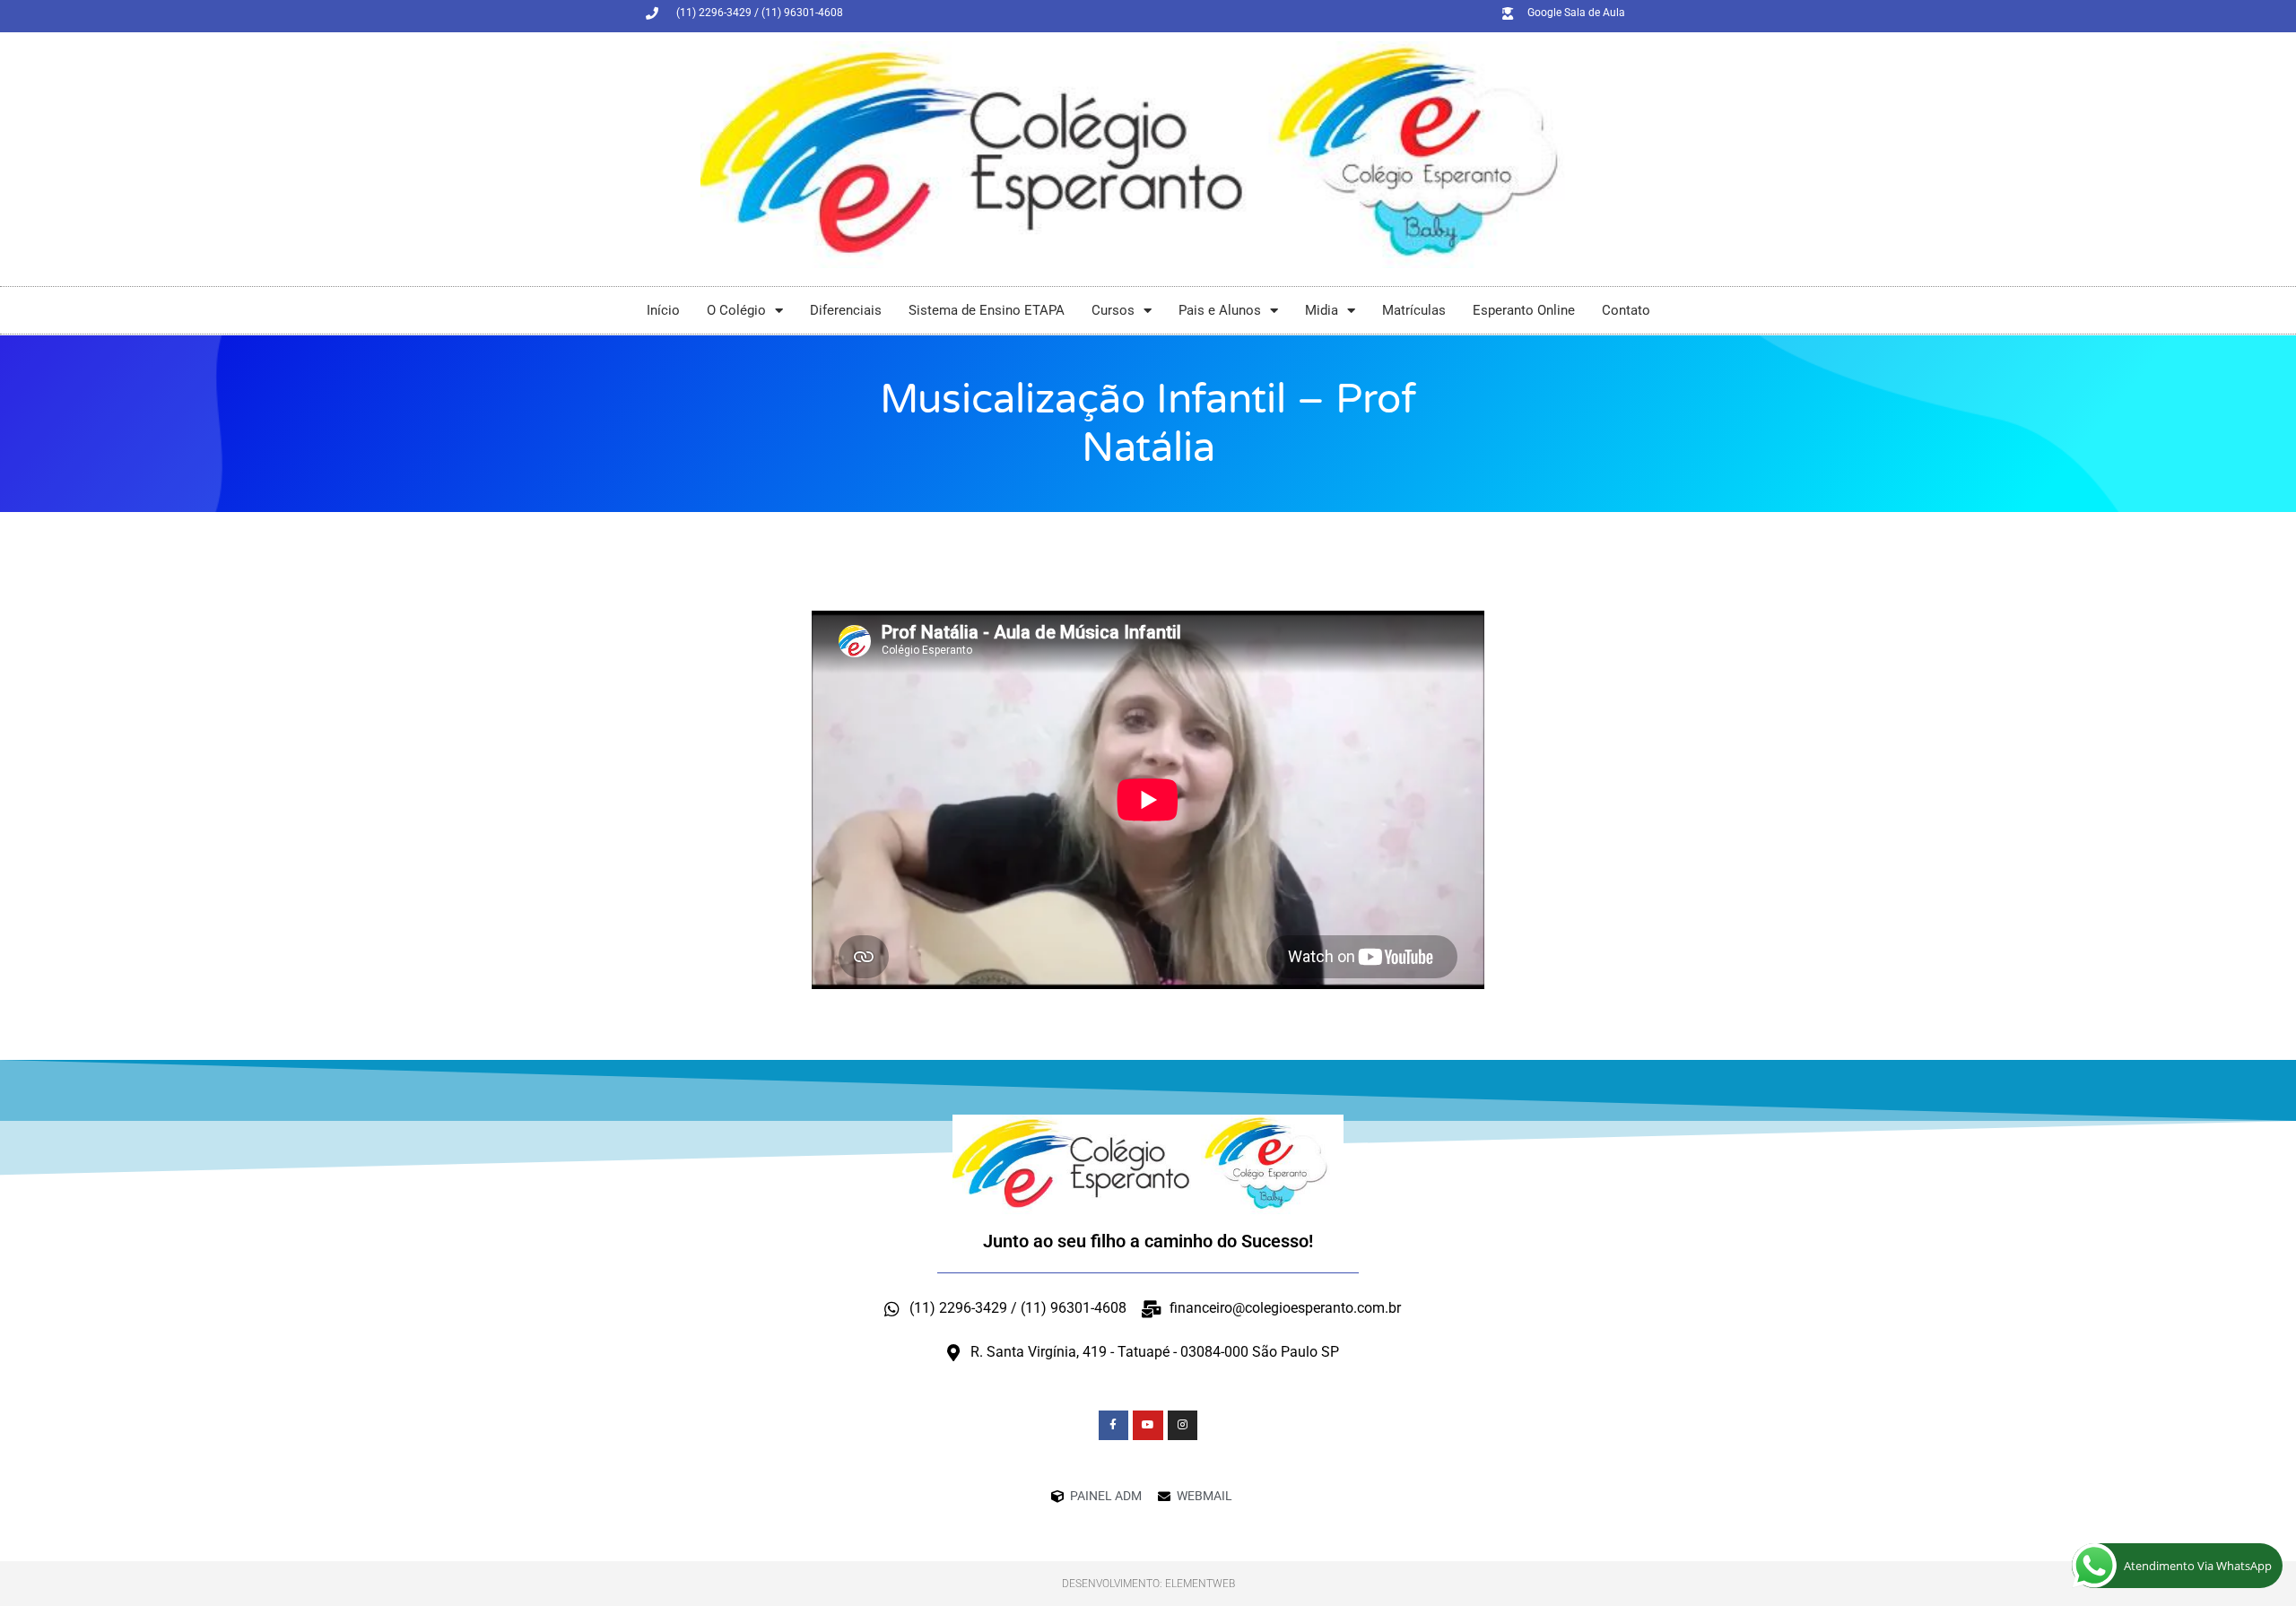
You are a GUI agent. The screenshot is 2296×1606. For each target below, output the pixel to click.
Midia (1322, 310)
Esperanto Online (1524, 310)
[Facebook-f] (1114, 1426)
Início (663, 310)
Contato (1626, 310)
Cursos (1113, 310)
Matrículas (1414, 310)
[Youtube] (1148, 1426)
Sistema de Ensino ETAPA (987, 310)
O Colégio (736, 310)
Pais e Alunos (1220, 310)
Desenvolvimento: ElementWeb (1148, 1584)
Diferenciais (846, 310)
